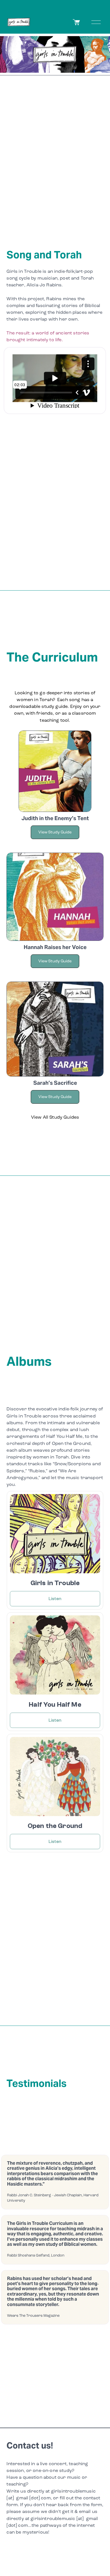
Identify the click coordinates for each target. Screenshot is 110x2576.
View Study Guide (55, 832)
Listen (55, 1599)
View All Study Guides (55, 1117)
